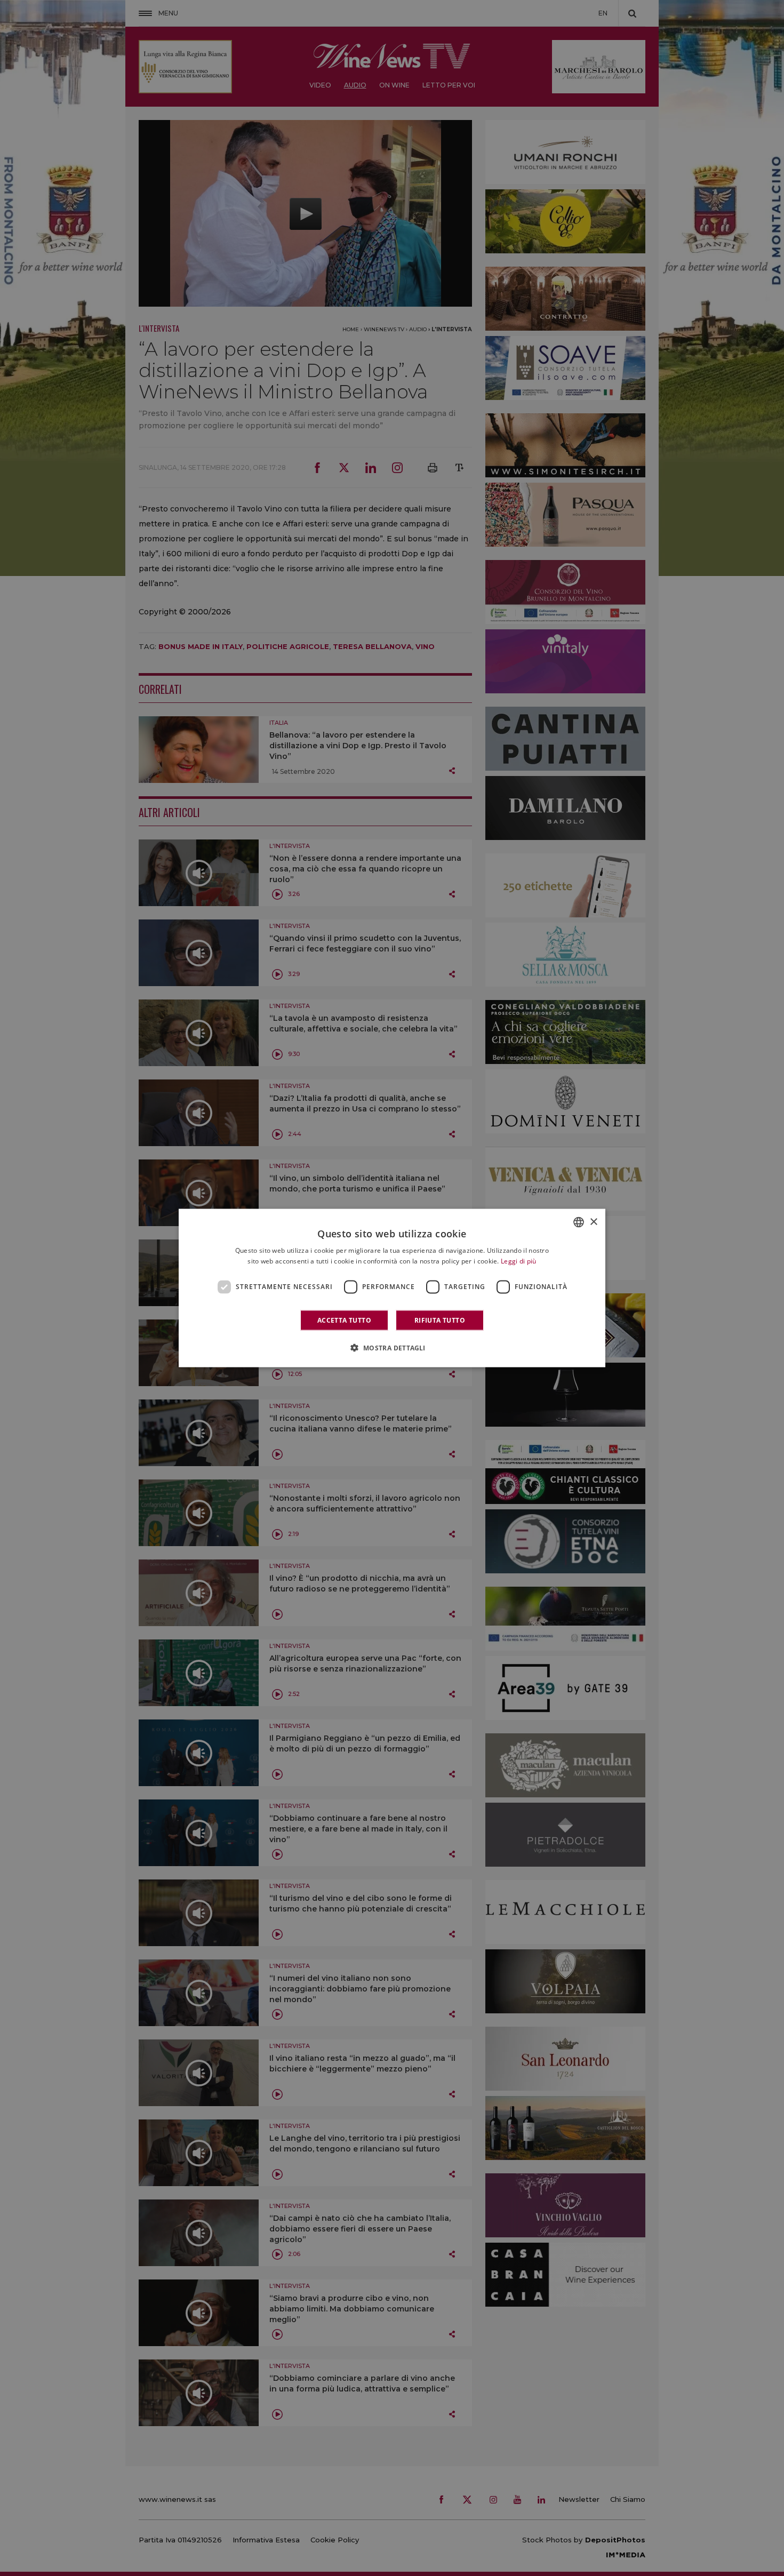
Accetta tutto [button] (344, 1320)
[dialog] (392, 1288)
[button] (392, 1347)
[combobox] (579, 1222)
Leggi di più (519, 1261)
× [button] (593, 1222)
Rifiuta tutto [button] (440, 1320)
